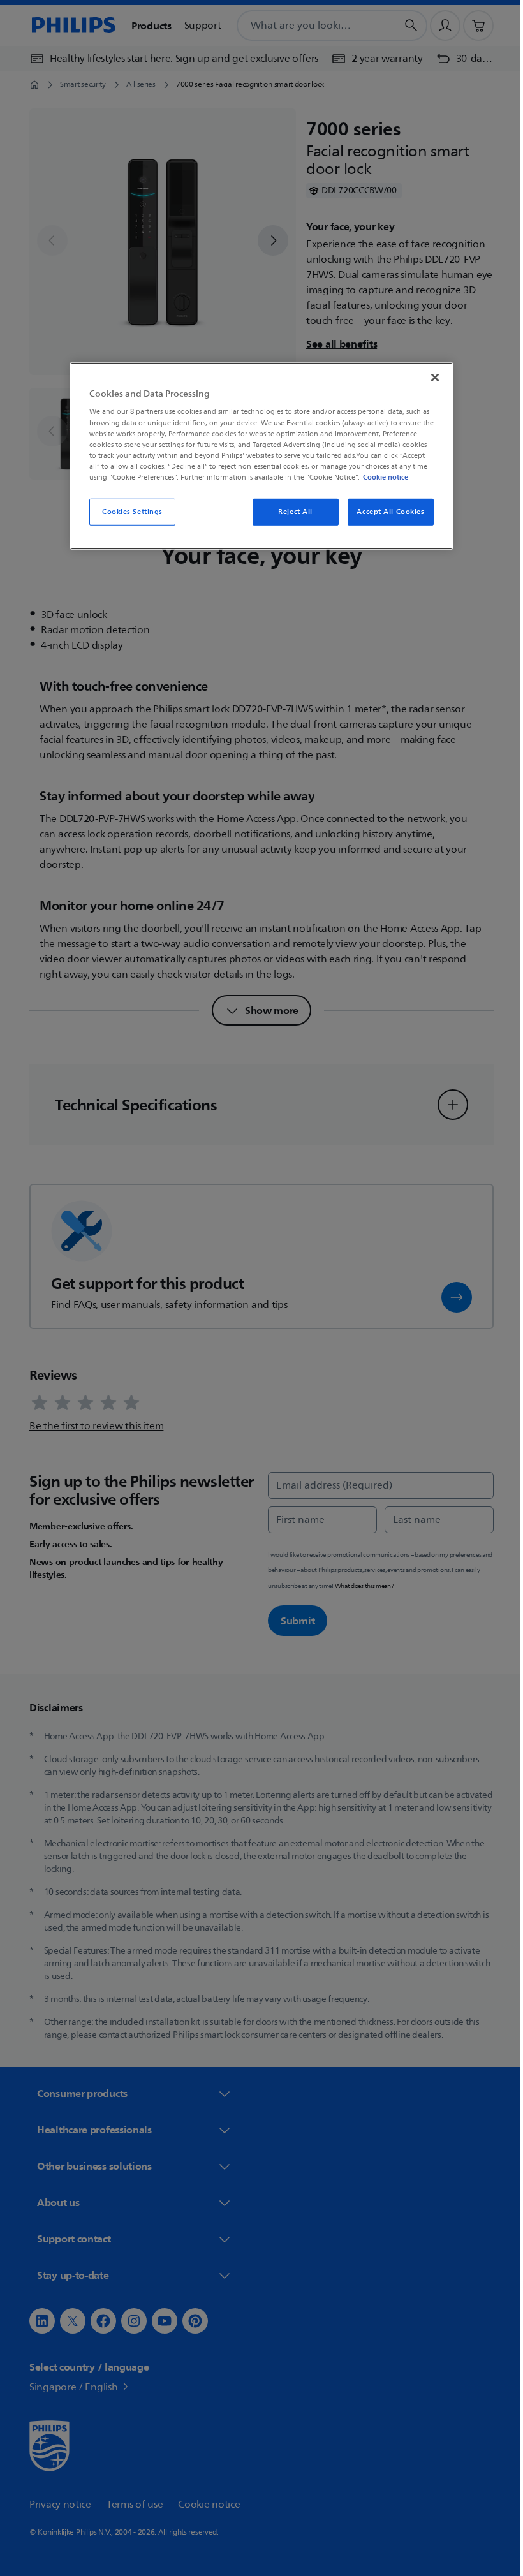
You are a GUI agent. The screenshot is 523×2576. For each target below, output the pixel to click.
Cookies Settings (127, 512)
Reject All (291, 512)
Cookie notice (381, 477)
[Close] (431, 378)
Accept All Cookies (386, 512)
